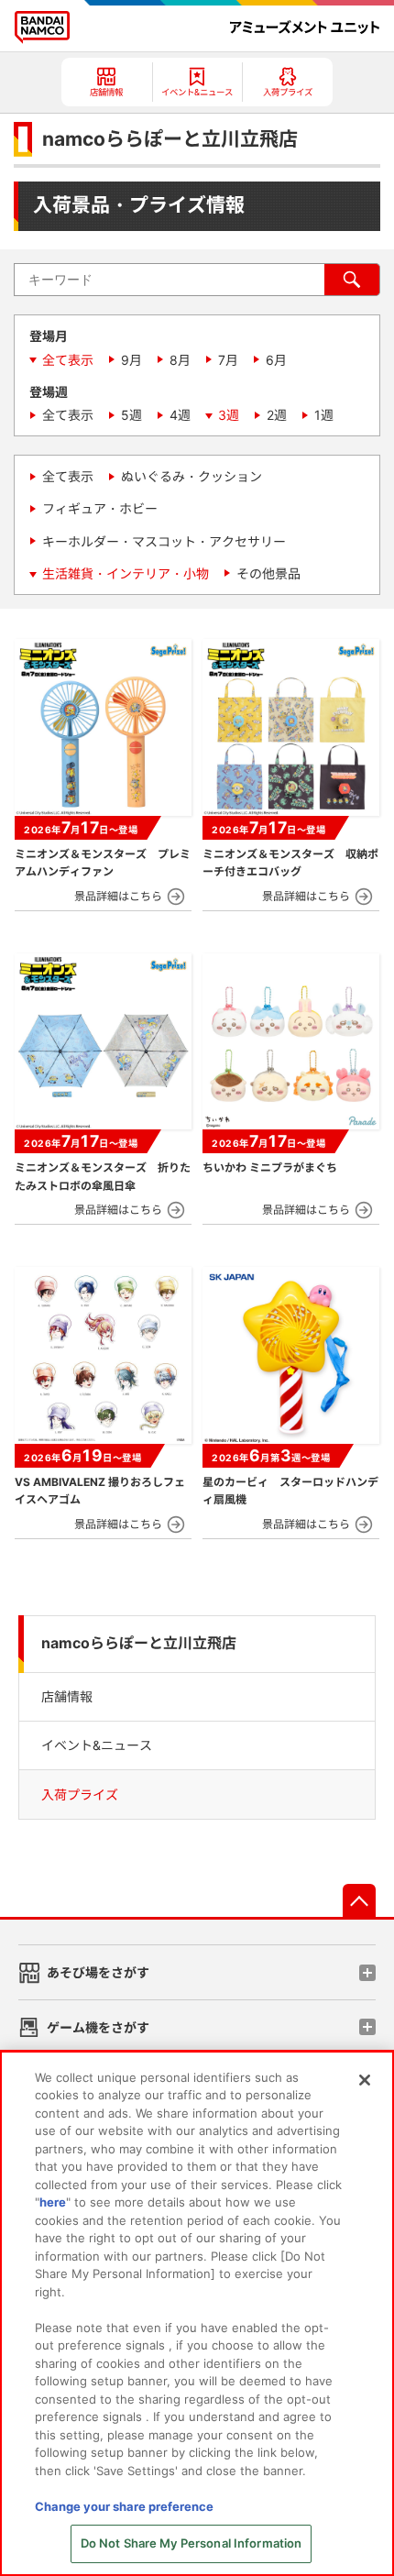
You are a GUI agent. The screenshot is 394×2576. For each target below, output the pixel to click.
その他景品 (268, 573)
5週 (131, 415)
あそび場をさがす (98, 1972)
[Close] (365, 2080)
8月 (180, 360)
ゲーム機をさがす (98, 2027)
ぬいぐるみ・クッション (192, 476)
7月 (228, 360)
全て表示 (68, 360)
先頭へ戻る (359, 1900)
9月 (131, 360)
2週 (277, 415)
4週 (180, 415)
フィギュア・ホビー (100, 508)
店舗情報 (67, 1696)
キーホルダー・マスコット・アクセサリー (164, 541)
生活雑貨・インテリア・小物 (126, 573)
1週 (324, 415)
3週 (229, 415)
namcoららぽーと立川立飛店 (139, 1643)
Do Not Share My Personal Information (192, 2543)
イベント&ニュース (97, 1745)
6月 (276, 360)
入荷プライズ (80, 1794)
